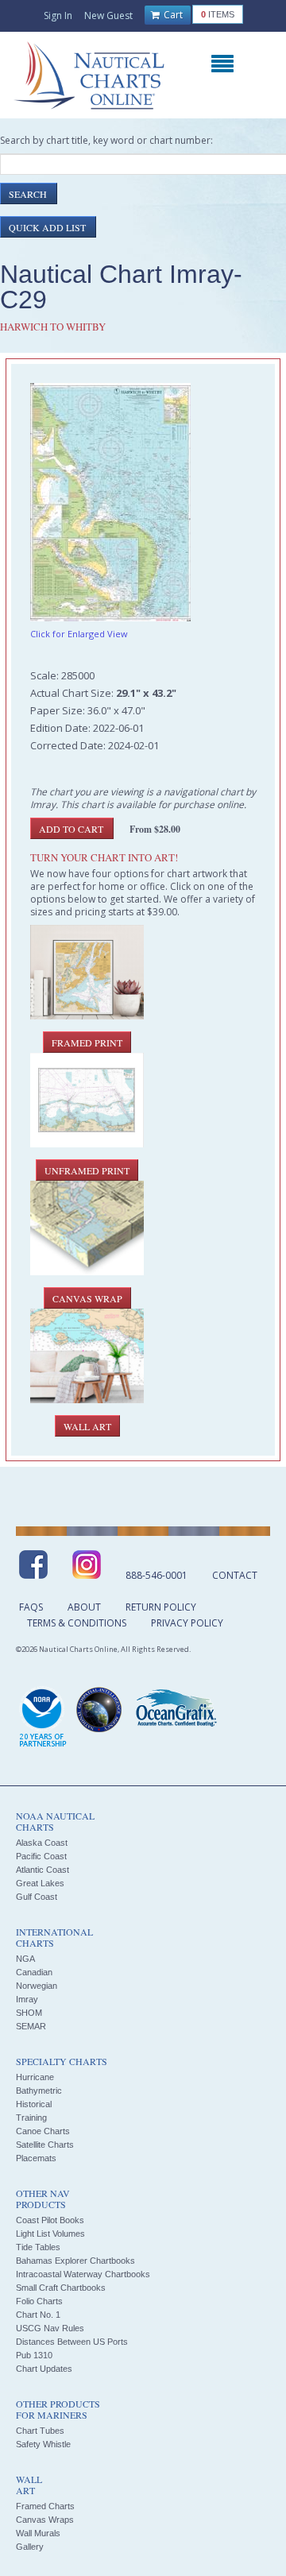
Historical (34, 2104)
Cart (172, 15)
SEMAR (31, 2026)
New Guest (108, 15)
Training (31, 2118)
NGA (25, 1959)
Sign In (58, 15)
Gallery (30, 2547)
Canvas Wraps (45, 2520)
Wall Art (87, 1426)
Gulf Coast (37, 1897)
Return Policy (161, 1607)
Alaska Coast (42, 1843)
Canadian (34, 1972)
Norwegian (37, 1986)
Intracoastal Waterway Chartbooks (83, 2274)
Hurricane (35, 2077)
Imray (27, 1999)
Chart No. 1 (38, 2315)
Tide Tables (38, 2247)
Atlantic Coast (43, 1870)
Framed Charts (45, 2506)
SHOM (29, 2013)
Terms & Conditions (77, 1623)
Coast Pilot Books (50, 2220)
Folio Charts (39, 2301)
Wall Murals (38, 2533)
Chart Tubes (40, 2431)
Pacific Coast (41, 1856)
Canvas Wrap (87, 1298)
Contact (235, 1575)
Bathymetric (39, 2091)
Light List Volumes (50, 2234)
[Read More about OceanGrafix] (176, 1710)
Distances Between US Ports (72, 2342)
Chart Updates (44, 2369)
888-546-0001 (157, 1575)
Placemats (36, 2158)
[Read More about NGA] (99, 1710)
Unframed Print (87, 1170)
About (84, 1607)
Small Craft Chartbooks (61, 2288)
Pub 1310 (34, 2355)
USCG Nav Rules (50, 2328)
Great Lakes (40, 1883)
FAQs (31, 1607)
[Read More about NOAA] (43, 1718)
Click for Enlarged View (79, 634)
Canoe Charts (43, 2131)
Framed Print (87, 1042)
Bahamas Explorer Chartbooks (75, 2261)
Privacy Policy (187, 1623)
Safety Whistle (43, 2444)
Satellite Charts (45, 2145)
